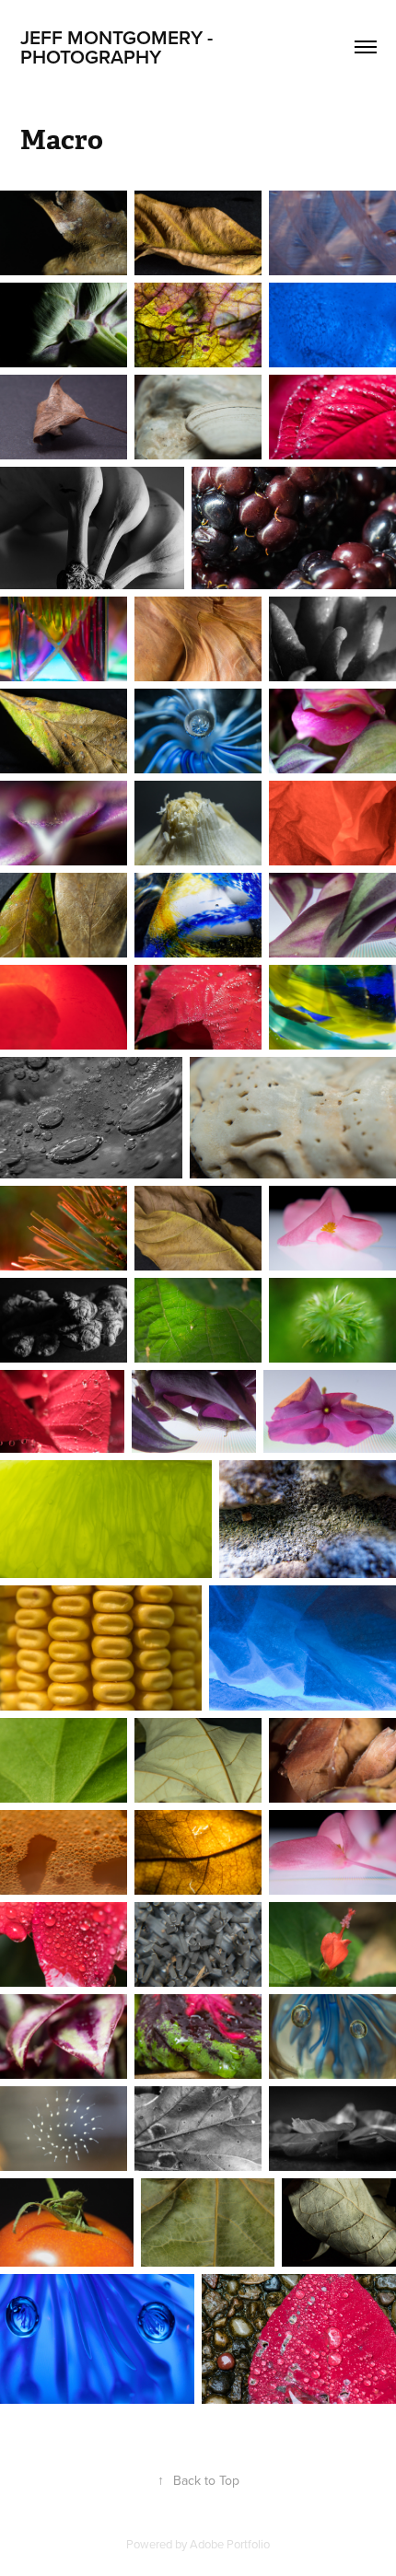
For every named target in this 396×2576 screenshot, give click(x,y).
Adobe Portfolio (230, 2544)
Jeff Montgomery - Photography (119, 46)
